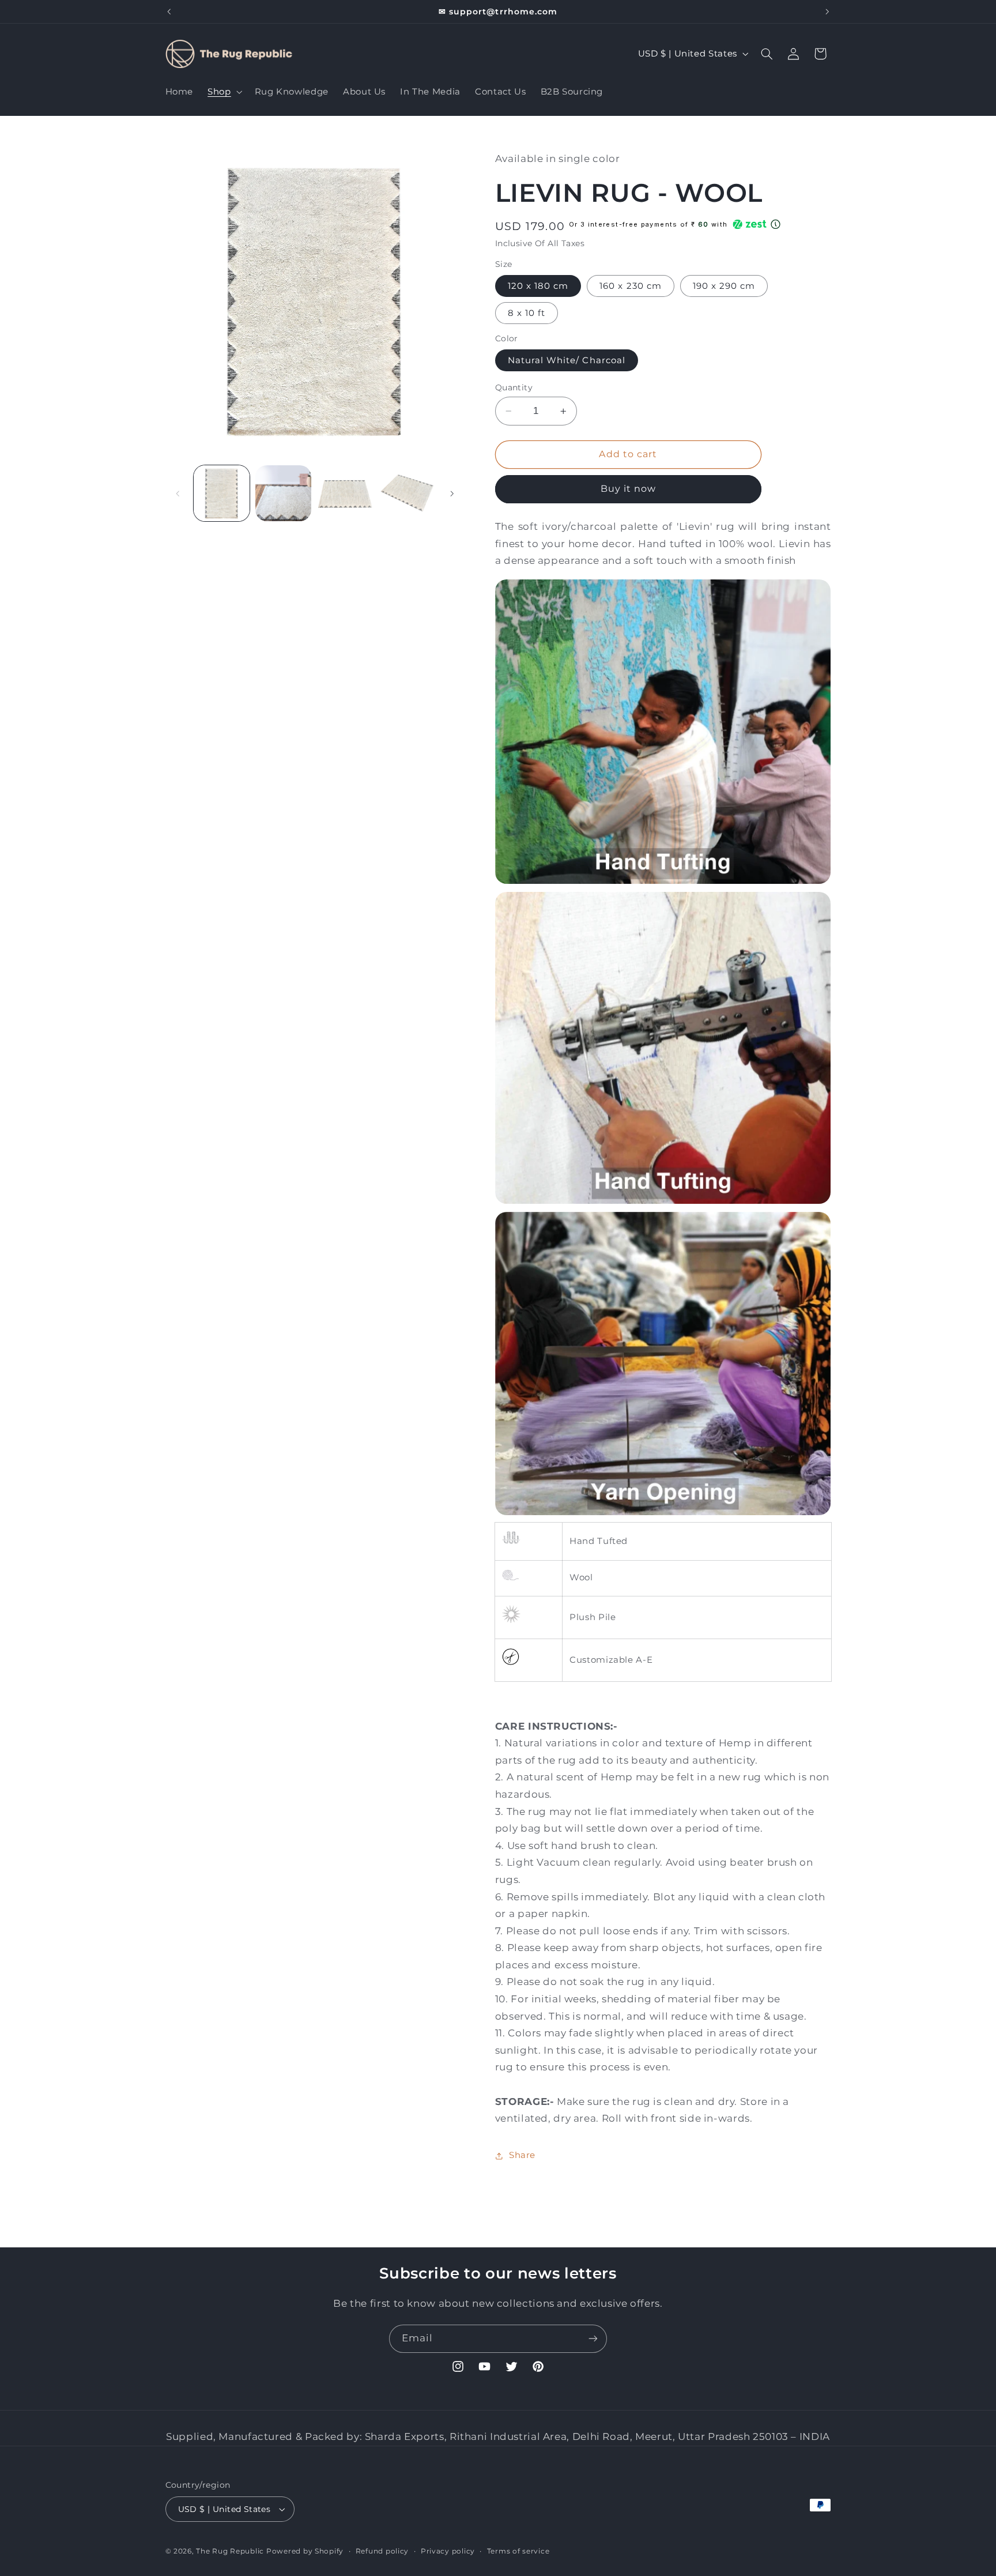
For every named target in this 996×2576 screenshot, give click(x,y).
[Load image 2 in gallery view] (283, 493)
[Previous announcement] (169, 12)
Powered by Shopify (305, 2551)
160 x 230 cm (631, 286)
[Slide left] (178, 494)
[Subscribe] (593, 2339)
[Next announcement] (827, 12)
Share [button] (522, 2155)
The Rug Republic (230, 2551)
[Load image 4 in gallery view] (407, 493)
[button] (224, 92)
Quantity (514, 387)
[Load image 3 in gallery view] (346, 493)
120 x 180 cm (538, 286)
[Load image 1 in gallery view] (222, 493)
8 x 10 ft (527, 313)
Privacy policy (448, 2551)
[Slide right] (452, 494)
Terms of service (518, 2551)
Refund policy (382, 2551)
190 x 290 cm (724, 286)
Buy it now (629, 489)
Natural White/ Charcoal (567, 360)
